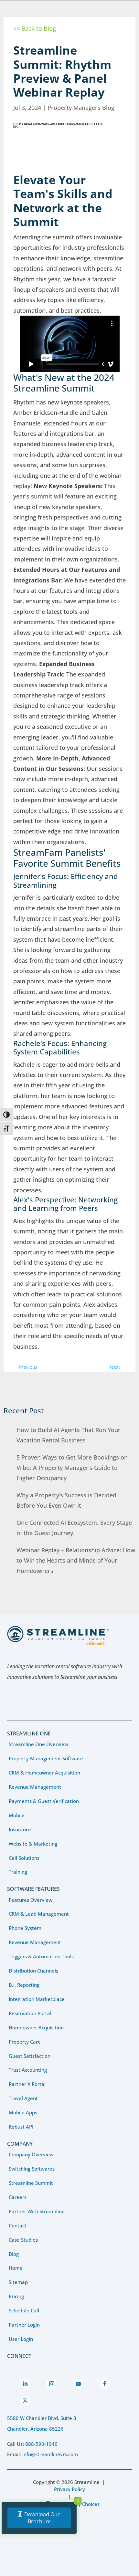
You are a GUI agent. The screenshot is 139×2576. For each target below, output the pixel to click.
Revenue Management (35, 1787)
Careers (18, 2197)
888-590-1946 (41, 2444)
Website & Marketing (33, 1844)
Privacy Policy (69, 2489)
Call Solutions (24, 1858)
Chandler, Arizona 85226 (35, 2429)
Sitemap (18, 2282)
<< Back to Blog (35, 28)
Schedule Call (24, 2310)
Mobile (17, 1815)
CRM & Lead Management (39, 1914)
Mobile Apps (23, 2112)
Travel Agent (23, 2098)
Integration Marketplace (37, 1999)
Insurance (20, 1829)
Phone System (25, 1928)
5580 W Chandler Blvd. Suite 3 (42, 2418)
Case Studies (23, 2240)
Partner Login (24, 2325)
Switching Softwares (32, 2169)
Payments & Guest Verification (44, 1801)
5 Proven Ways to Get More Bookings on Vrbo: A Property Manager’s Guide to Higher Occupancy (72, 1468)
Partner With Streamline (37, 2211)
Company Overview (31, 2154)
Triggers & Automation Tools (41, 1956)
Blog (14, 2254)
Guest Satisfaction (30, 2056)
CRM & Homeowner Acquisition (44, 1773)
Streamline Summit (31, 2183)
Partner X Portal (27, 2084)
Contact (18, 2225)
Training (18, 1872)
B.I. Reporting (24, 1985)
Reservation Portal (30, 2013)
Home (16, 2268)
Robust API (21, 2127)
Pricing (16, 2296)
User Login (21, 2339)
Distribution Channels (33, 1971)
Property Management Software (46, 1758)
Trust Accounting (28, 2070)
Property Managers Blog (81, 108)
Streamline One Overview (38, 1744)
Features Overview (31, 1900)
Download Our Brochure (42, 2518)
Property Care (25, 2042)
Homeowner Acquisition (36, 2027)
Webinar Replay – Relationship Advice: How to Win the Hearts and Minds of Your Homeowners (76, 1560)
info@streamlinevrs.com (50, 2454)
